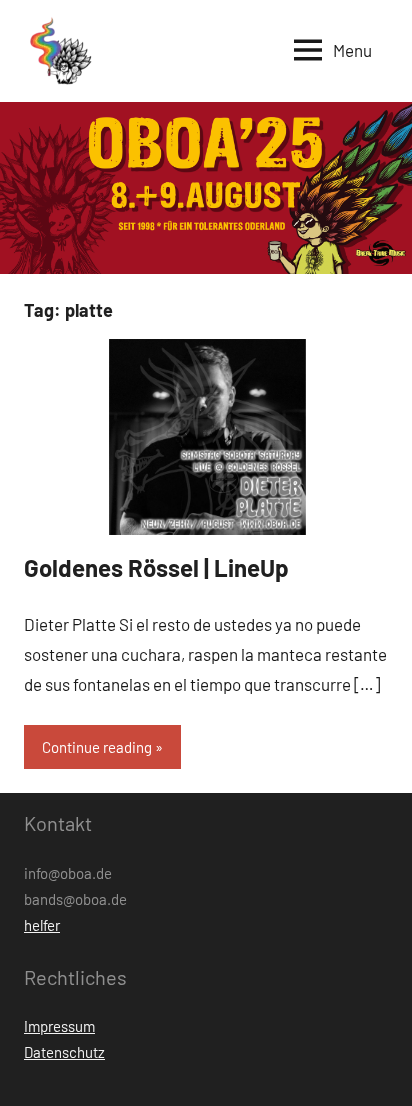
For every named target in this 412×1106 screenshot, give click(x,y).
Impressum (59, 1026)
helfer (42, 925)
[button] (59, 51)
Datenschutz (64, 1052)
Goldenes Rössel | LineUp (156, 567)
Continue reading (97, 747)
